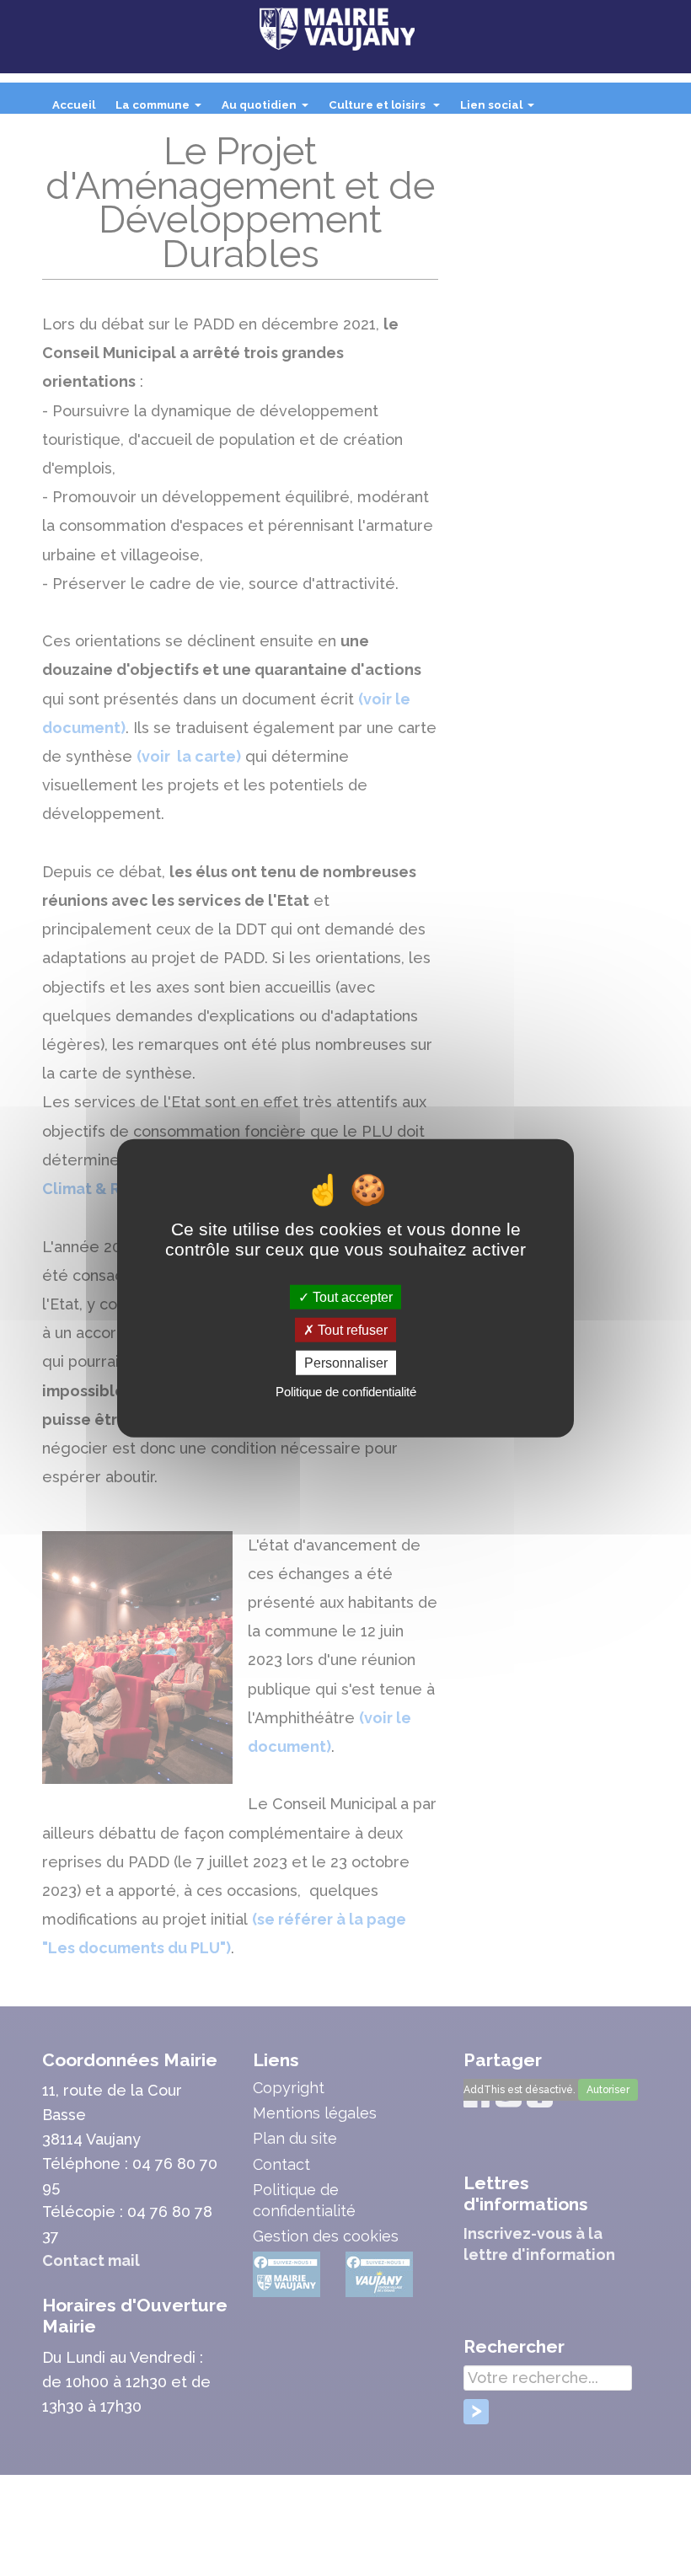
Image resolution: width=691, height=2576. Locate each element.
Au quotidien (268, 110)
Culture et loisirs (388, 110)
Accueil (74, 105)
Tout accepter (351, 1296)
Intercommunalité (105, 139)
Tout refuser (351, 1329)
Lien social (501, 110)
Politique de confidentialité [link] (346, 1392)
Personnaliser (346, 1363)
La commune (162, 110)
